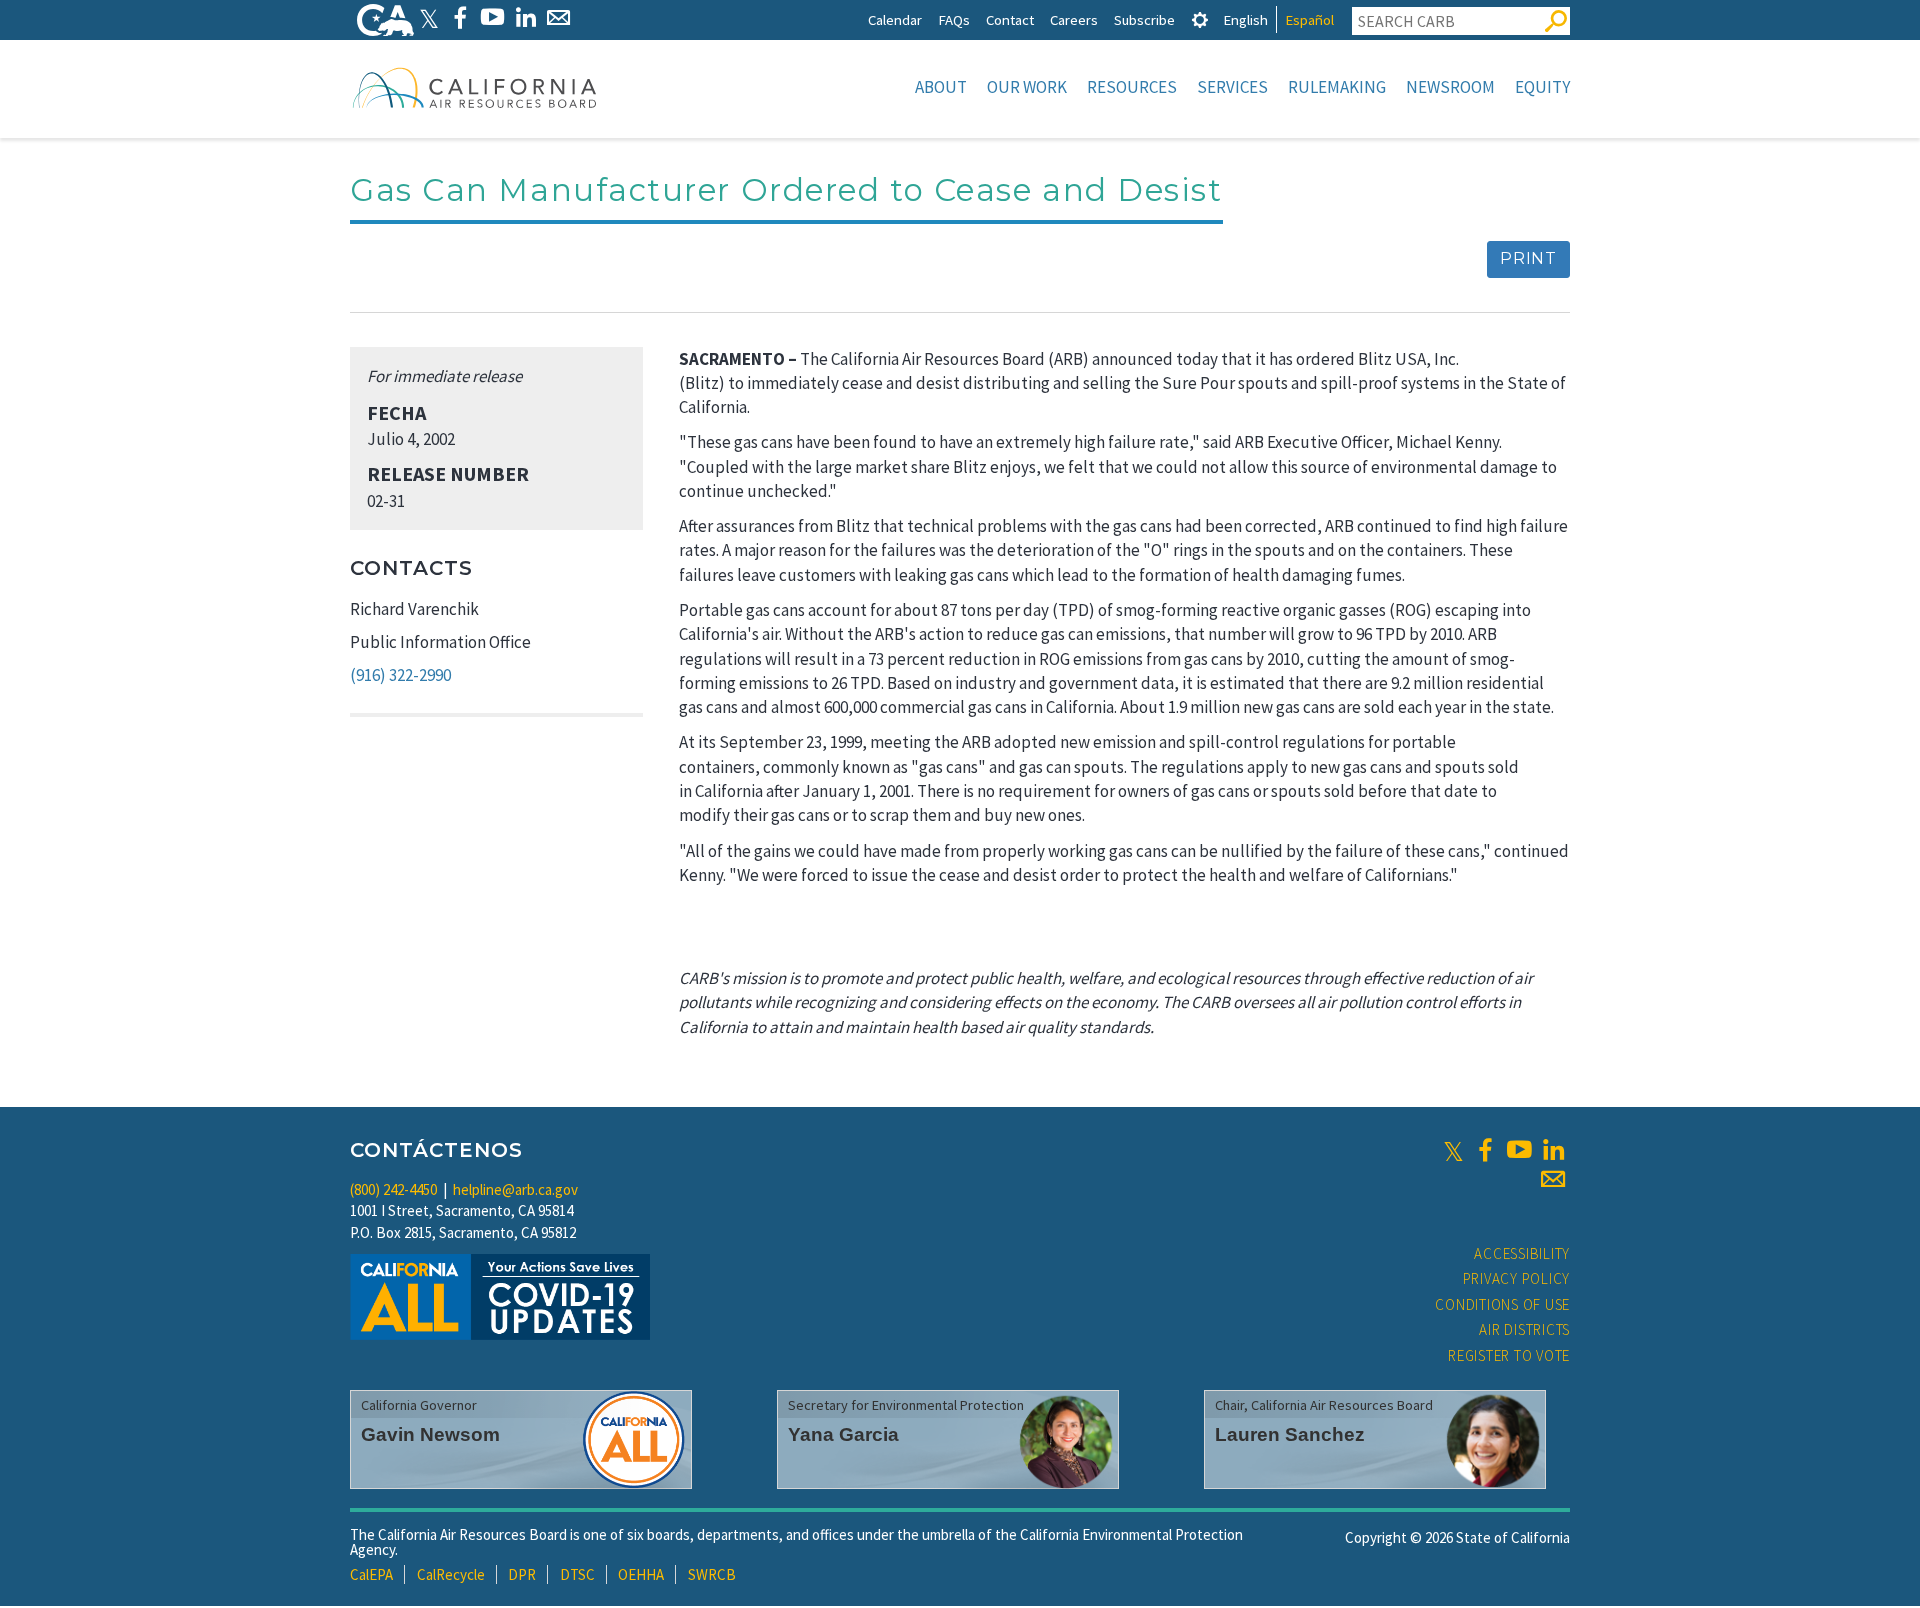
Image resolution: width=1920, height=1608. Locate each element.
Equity (1542, 87)
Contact (1010, 19)
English (1245, 19)
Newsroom (1450, 87)
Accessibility (1522, 1253)
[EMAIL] (558, 17)
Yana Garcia (843, 1434)
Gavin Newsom (430, 1434)
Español (1309, 19)
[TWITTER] (429, 17)
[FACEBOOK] (459, 17)
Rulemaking (1337, 87)
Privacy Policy (1517, 1278)
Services (1232, 87)
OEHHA (641, 1574)
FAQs (954, 19)
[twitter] (1453, 1150)
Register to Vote (1509, 1355)
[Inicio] (475, 87)
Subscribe (1144, 19)
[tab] (1200, 19)
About (941, 87)
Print (1528, 258)
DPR (522, 1574)
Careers (1074, 19)
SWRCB (712, 1574)
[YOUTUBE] (492, 17)
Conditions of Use (1502, 1304)
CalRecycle (451, 1574)
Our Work (1027, 87)
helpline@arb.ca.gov (515, 1189)
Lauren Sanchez (1290, 1434)
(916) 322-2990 (400, 675)
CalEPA (371, 1574)
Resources (1132, 87)
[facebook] (1485, 1150)
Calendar (895, 19)
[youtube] (1519, 1150)
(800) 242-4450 (393, 1189)
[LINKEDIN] (525, 17)
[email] (1553, 1179)
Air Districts (1524, 1329)
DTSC (577, 1574)
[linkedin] (1553, 1150)
